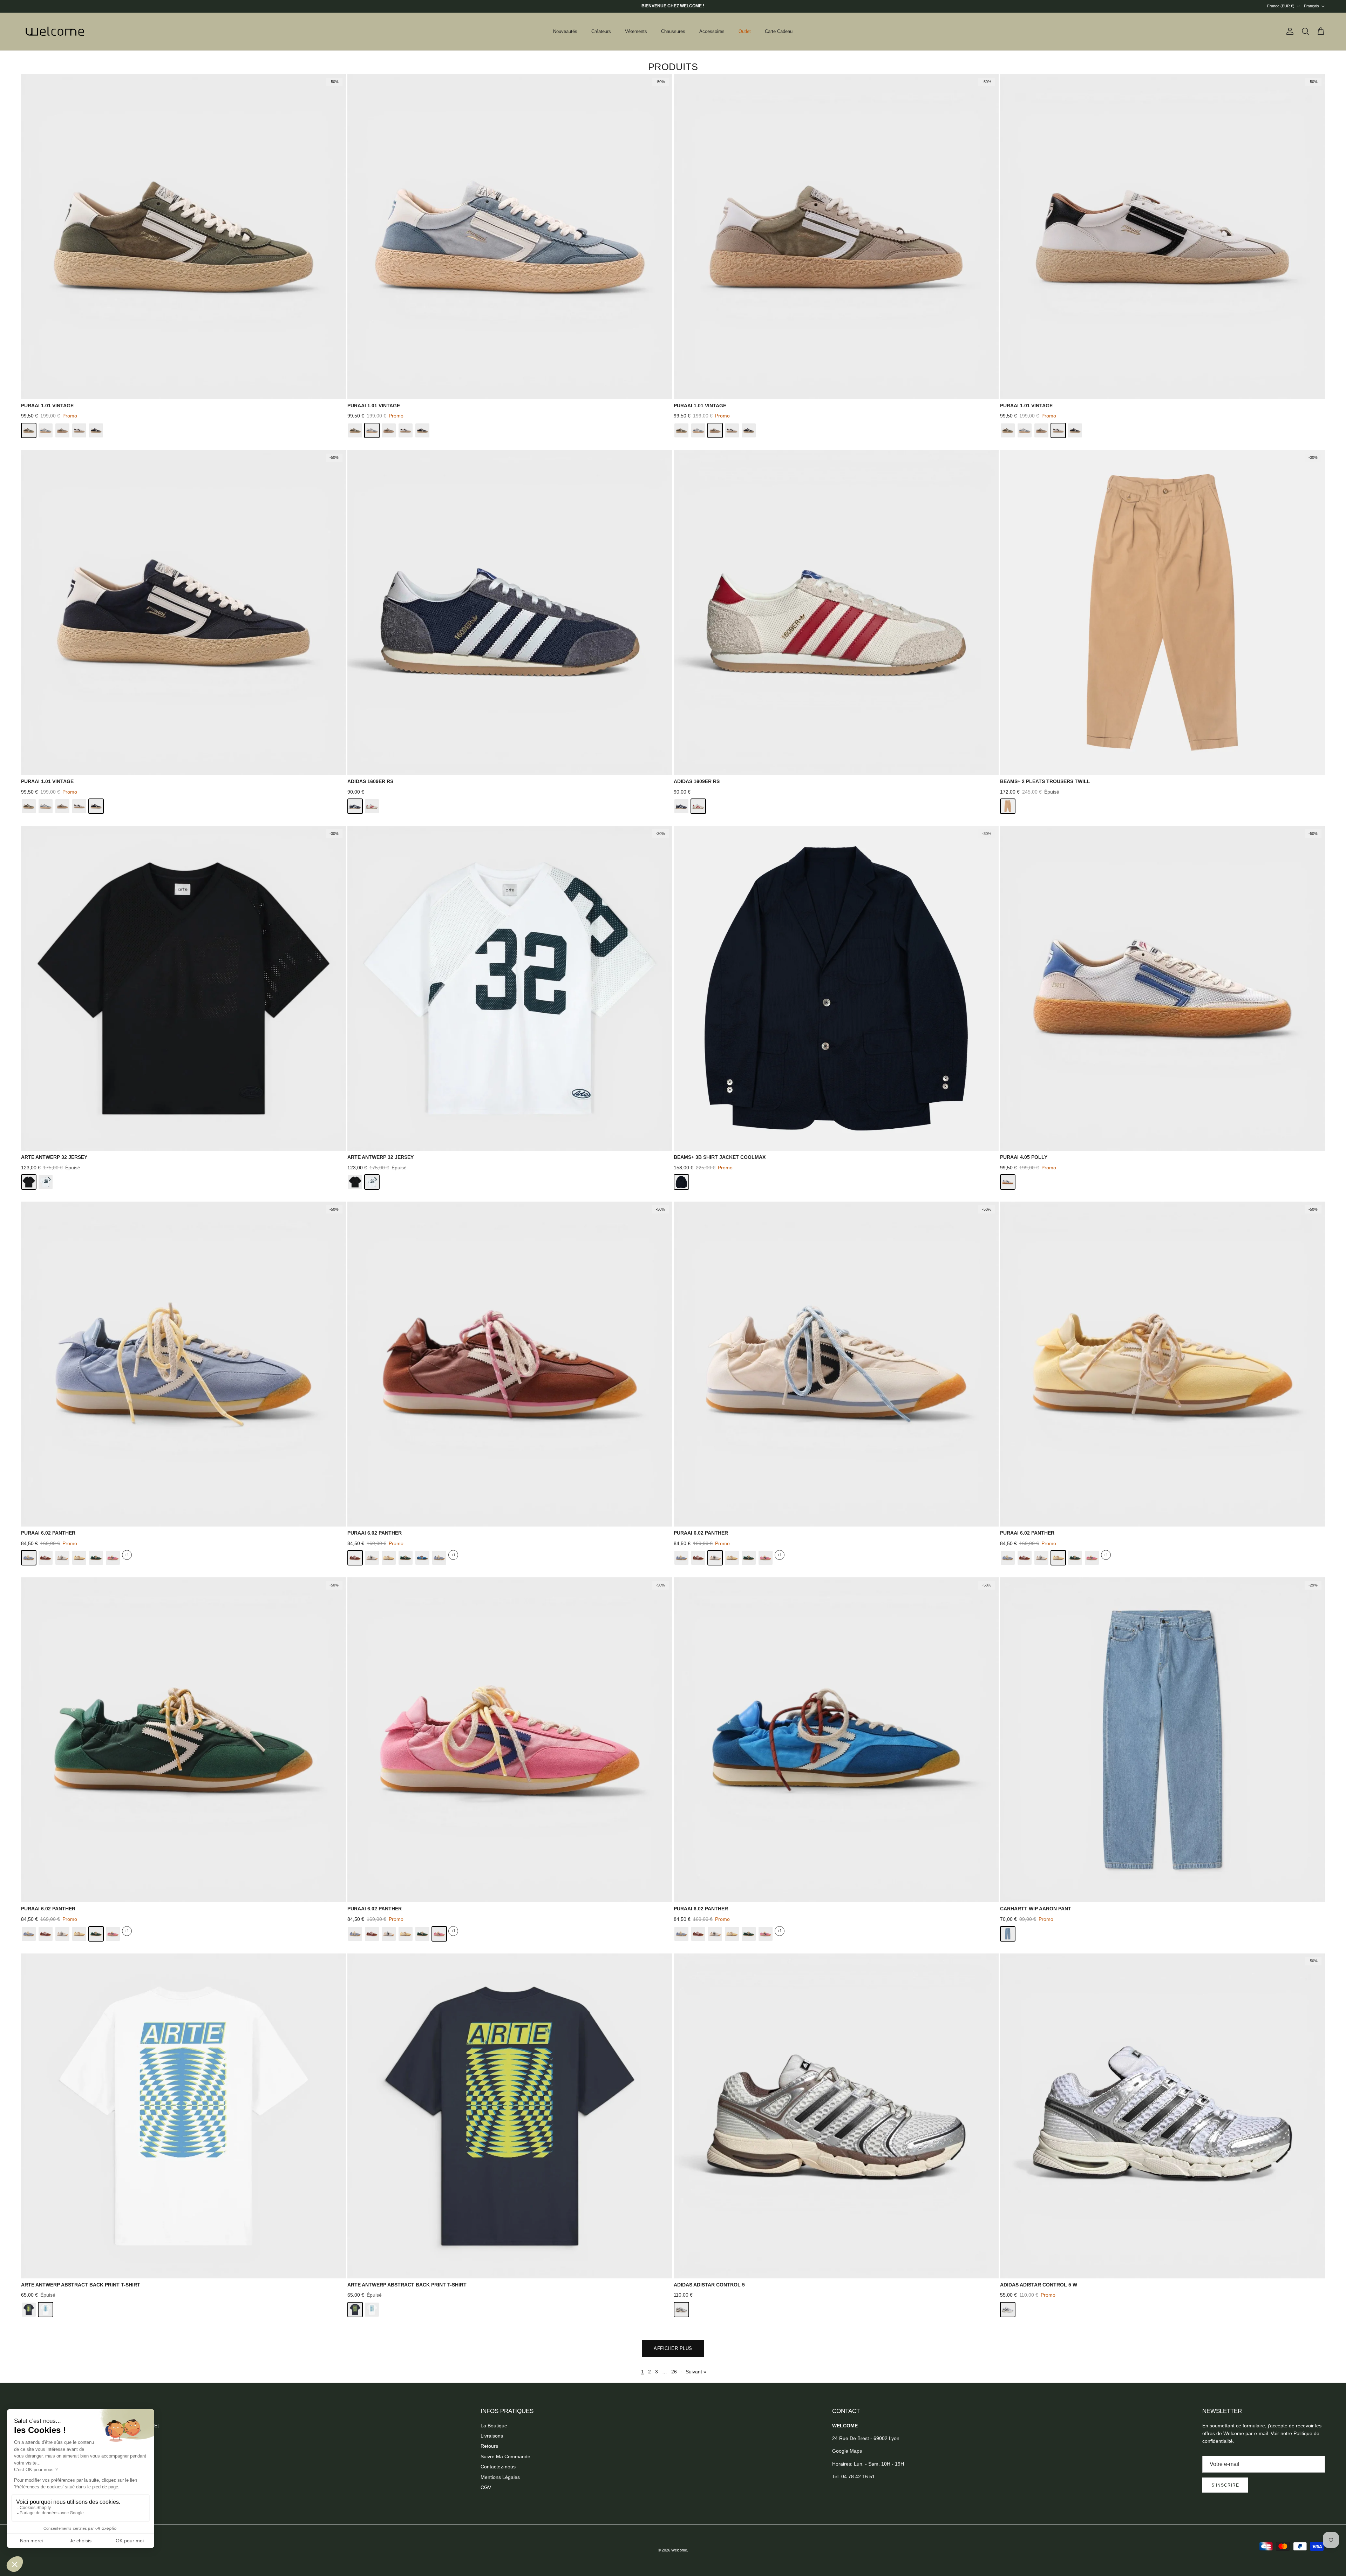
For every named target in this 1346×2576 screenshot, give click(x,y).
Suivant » (696, 2372)
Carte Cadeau (779, 31)
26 (674, 2372)
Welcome (679, 2550)
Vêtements (636, 31)
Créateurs (601, 31)
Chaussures (673, 31)
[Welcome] (56, 32)
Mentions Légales (500, 2477)
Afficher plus (673, 2348)
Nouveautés (565, 31)
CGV (486, 2487)
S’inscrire (1225, 2485)
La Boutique (494, 2426)
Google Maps (847, 2451)
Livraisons (492, 2436)
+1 (127, 1555)
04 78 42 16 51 (858, 2476)
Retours (489, 2446)
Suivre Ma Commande (505, 2456)
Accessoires (712, 31)
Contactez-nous (498, 2467)
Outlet (745, 31)
